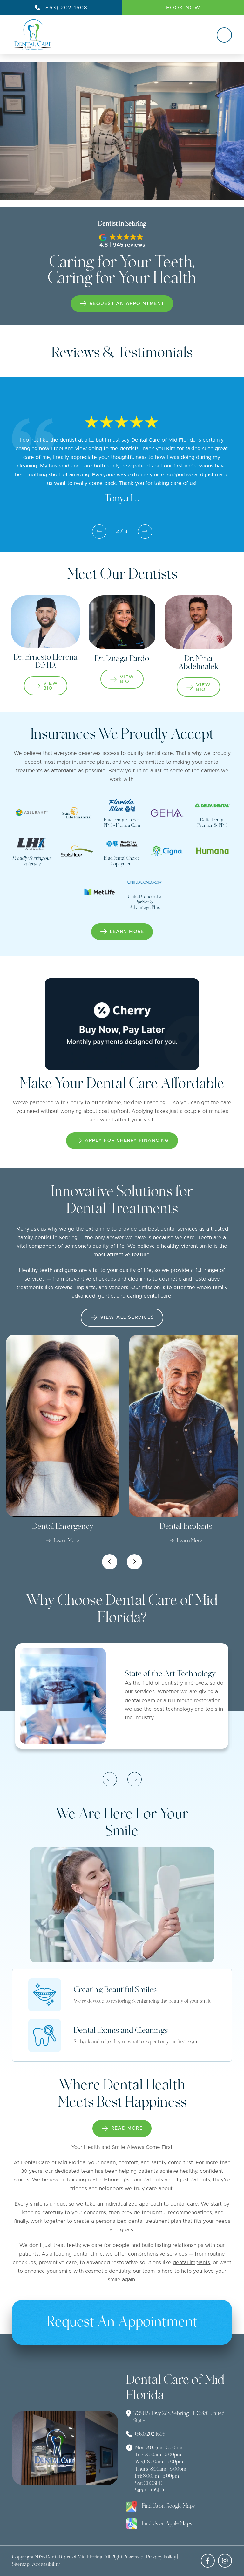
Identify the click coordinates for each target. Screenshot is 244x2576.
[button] (224, 35)
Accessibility (46, 2565)
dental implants (191, 2263)
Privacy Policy (161, 2557)
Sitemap (21, 2565)
